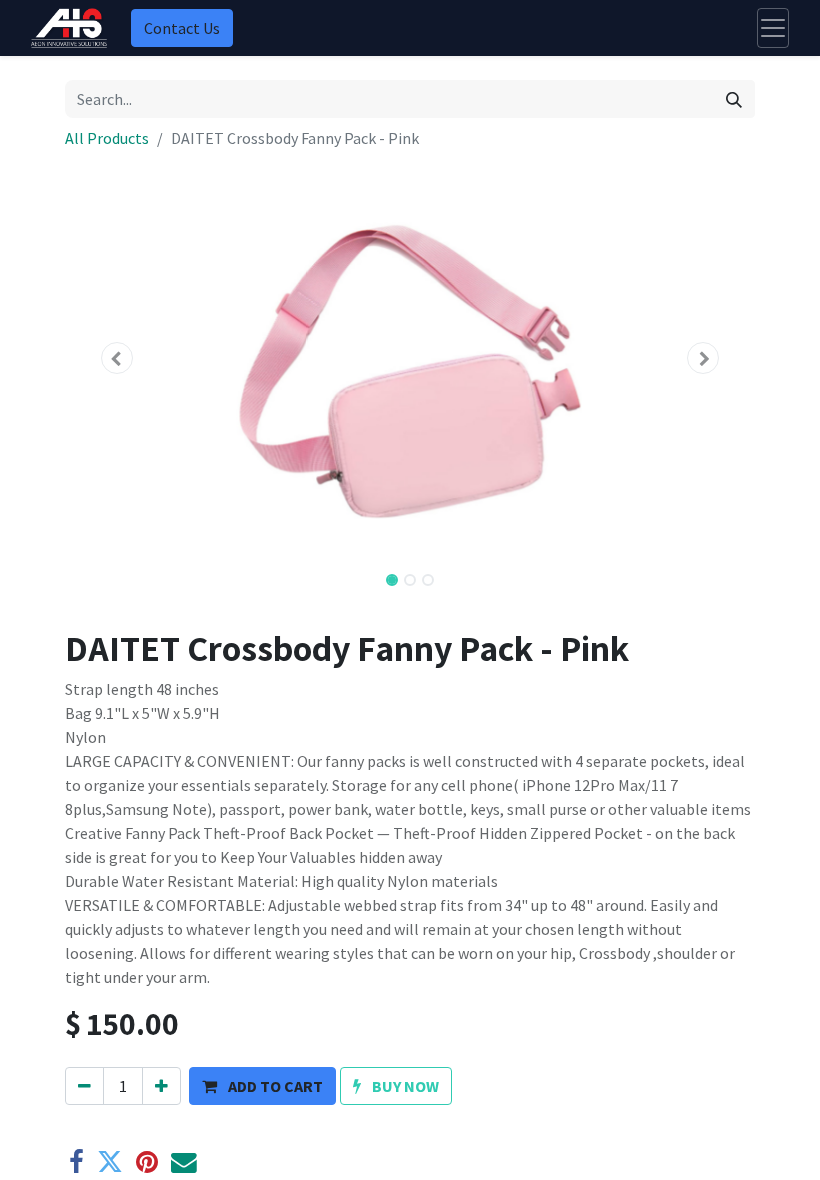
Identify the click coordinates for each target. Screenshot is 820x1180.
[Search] (734, 99)
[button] (117, 358)
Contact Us (182, 28)
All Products (107, 138)
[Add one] (161, 1086)
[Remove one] (84, 1086)
